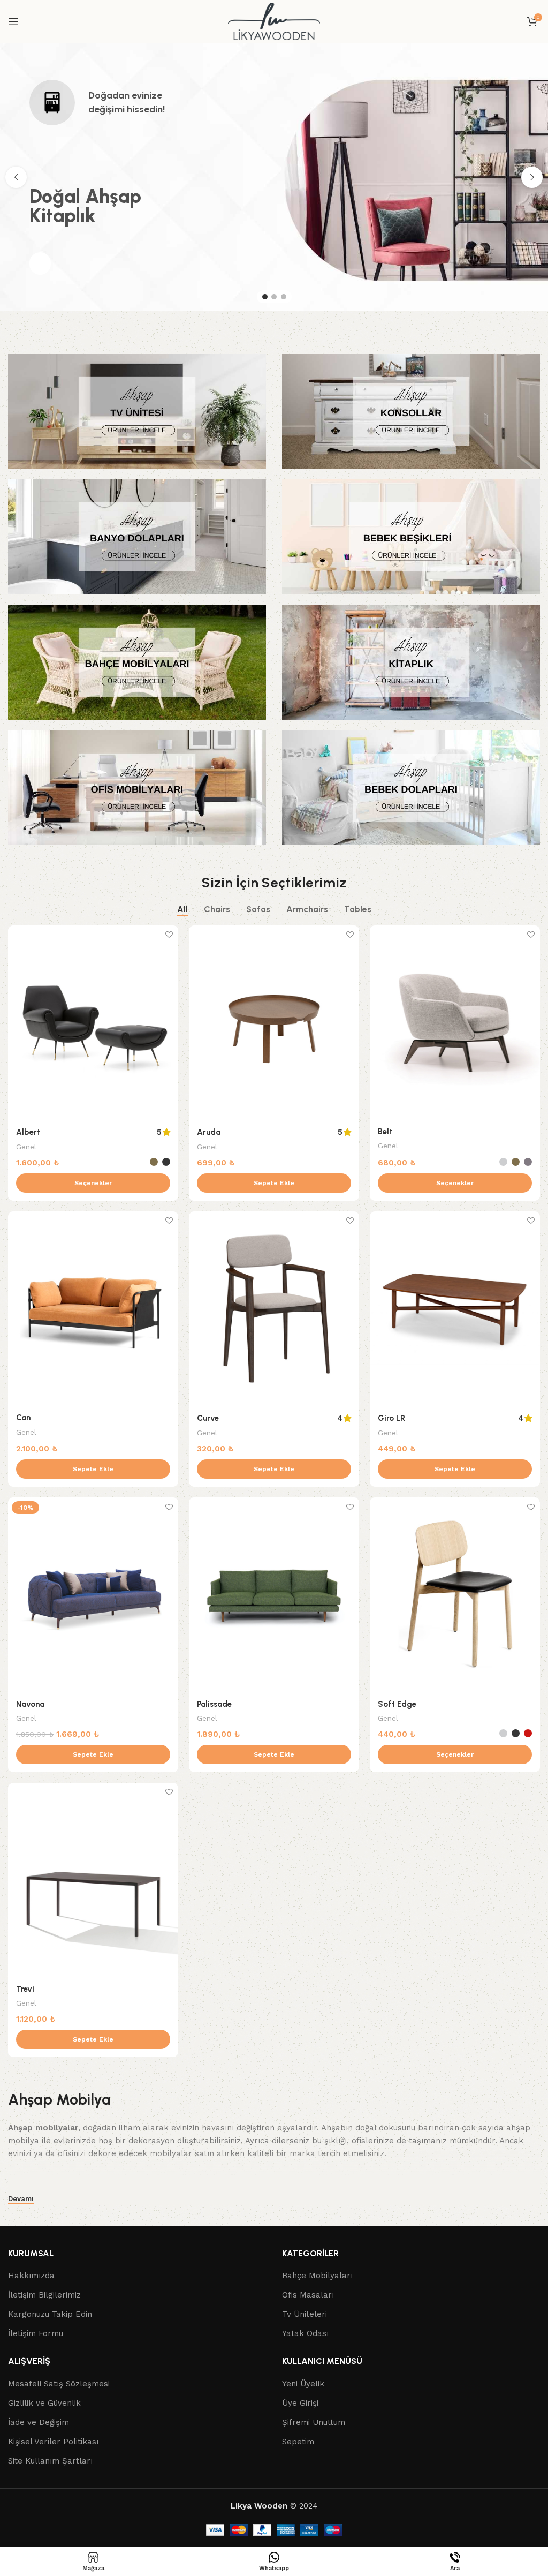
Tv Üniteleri (305, 2315)
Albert (28, 1132)
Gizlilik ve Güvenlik (44, 2403)
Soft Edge (397, 1704)
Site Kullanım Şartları (50, 2461)
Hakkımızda (31, 2276)
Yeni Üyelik (303, 2384)
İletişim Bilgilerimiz (44, 2295)
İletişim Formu (36, 2334)
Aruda (209, 1132)
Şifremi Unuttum (314, 2422)
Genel (26, 1147)
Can (23, 1418)
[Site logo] (274, 21)
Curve (208, 1418)
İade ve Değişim (39, 2422)
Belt (385, 1132)
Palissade (214, 1704)
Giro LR (391, 1418)
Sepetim (298, 2442)
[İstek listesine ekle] (169, 935)
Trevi (25, 1989)
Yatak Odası (305, 2334)
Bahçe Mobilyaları (317, 2276)
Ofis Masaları (308, 2295)
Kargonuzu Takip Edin (50, 2315)
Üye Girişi (300, 2403)
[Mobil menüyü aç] (13, 21)
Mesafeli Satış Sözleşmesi (59, 2384)
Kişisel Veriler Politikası (53, 2442)
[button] (274, 1183)
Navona (30, 1704)
